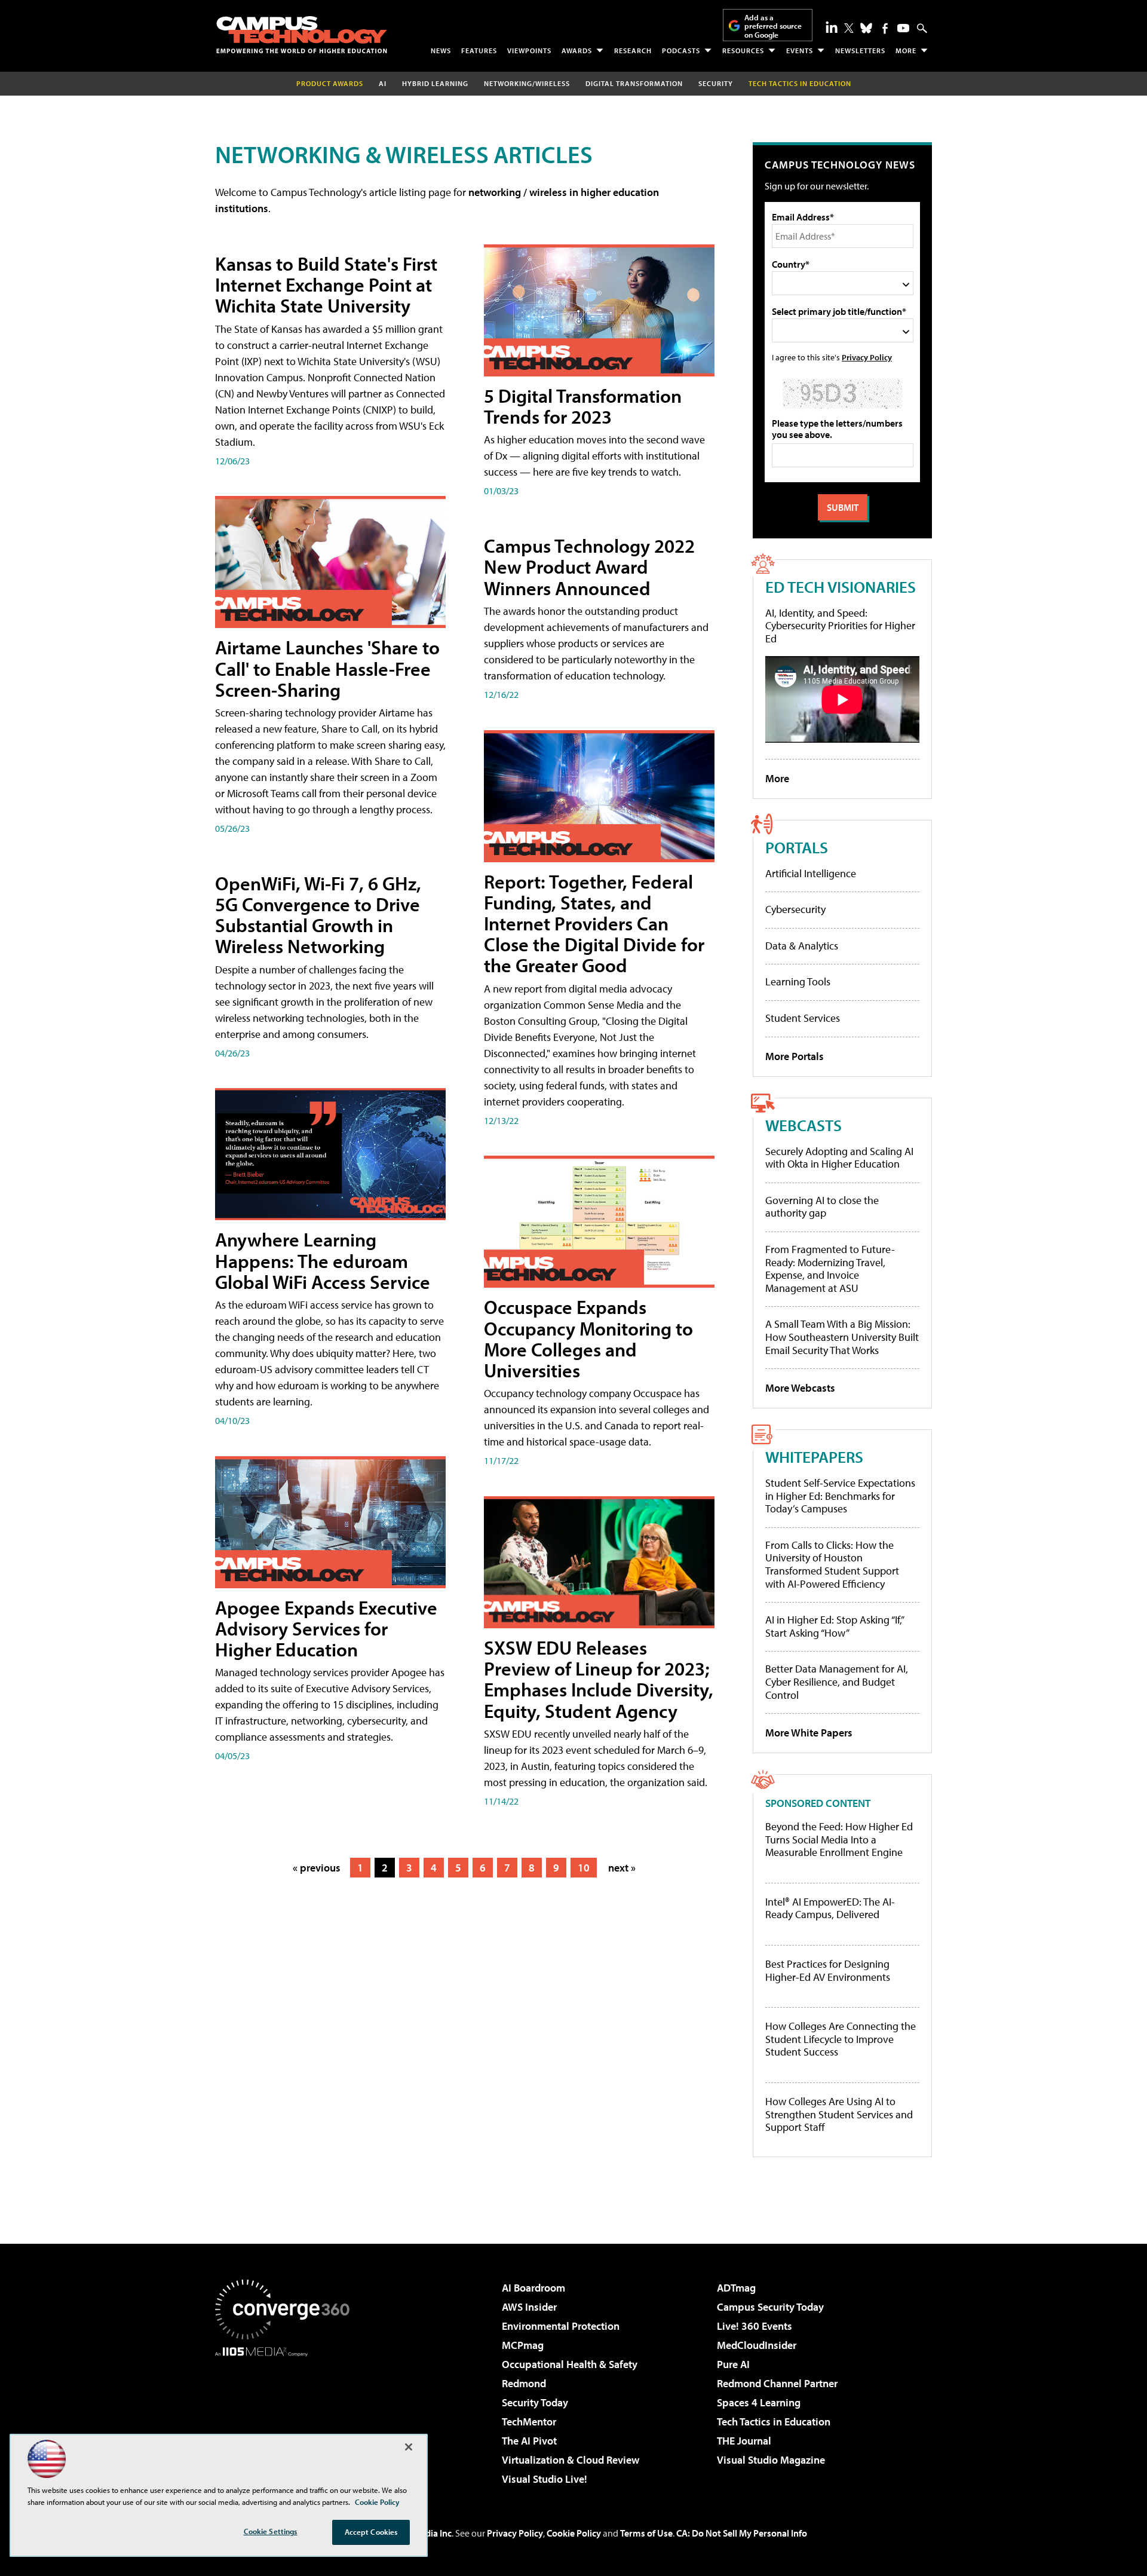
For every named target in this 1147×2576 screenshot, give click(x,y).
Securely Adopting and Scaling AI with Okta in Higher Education (839, 1158)
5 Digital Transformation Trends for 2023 (583, 406)
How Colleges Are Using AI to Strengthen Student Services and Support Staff (839, 2114)
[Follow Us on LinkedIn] (832, 27)
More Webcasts (800, 1388)
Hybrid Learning (435, 83)
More (906, 50)
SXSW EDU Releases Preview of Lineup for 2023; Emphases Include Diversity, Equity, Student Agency (599, 1679)
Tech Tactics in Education (774, 2422)
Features (479, 50)
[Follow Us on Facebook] (885, 28)
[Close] (409, 2447)
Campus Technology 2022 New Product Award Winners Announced (589, 566)
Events (800, 50)
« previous (317, 1868)
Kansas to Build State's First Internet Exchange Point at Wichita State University (326, 284)
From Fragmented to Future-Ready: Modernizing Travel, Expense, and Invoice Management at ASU (830, 1269)
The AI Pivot (529, 2441)
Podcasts (681, 50)
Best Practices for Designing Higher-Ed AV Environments (828, 1970)
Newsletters (860, 50)
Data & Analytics (802, 946)
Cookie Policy (574, 2533)
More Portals (795, 1056)
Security (716, 83)
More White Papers (809, 1733)
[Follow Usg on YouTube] (903, 28)
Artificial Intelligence (811, 873)
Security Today (535, 2402)
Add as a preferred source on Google (773, 26)
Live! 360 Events (755, 2326)
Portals (797, 847)
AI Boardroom (533, 2288)
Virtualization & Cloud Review (571, 2460)
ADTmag (736, 2288)
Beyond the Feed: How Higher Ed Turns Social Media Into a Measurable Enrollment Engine (839, 1840)
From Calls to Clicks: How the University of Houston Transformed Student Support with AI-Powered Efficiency (832, 1564)
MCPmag (523, 2345)
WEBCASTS (803, 1125)
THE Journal (744, 2441)
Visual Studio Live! (545, 2479)
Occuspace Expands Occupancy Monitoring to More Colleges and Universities (588, 1338)
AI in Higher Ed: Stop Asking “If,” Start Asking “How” (834, 1626)
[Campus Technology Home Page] (302, 35)
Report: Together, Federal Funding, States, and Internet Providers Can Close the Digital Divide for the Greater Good (594, 923)
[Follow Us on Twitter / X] (849, 28)
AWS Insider (529, 2307)
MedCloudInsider (757, 2345)
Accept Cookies (371, 2532)
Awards (577, 50)
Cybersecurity (795, 909)
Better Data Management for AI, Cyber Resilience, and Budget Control (837, 1681)
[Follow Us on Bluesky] (866, 28)
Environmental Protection (561, 2326)
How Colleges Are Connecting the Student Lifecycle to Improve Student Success (841, 2039)
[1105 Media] (287, 2418)
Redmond (524, 2383)
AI (383, 83)
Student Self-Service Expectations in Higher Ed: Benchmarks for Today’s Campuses (840, 1496)
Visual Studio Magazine (771, 2460)
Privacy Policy (867, 357)
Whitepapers (814, 1457)
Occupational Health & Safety (570, 2364)
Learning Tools (798, 981)
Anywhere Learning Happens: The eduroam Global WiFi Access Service (323, 1260)
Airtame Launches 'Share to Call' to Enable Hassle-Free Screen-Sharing (327, 668)
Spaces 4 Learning (759, 2402)
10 (584, 1868)
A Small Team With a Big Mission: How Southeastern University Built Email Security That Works (842, 1337)
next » (622, 1868)
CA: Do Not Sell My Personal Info (742, 2533)
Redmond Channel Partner (777, 2383)
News (441, 50)
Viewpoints (529, 50)
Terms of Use (646, 2533)
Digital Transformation (634, 83)
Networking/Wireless (527, 83)
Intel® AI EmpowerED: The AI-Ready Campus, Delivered (830, 1908)
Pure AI (733, 2364)
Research (633, 50)
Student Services (803, 1018)
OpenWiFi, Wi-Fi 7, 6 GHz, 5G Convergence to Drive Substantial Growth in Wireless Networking (318, 915)
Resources (743, 50)
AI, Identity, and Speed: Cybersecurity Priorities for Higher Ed (840, 626)
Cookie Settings (271, 2531)
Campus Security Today (770, 2307)
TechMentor (529, 2422)
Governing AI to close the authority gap (822, 1207)
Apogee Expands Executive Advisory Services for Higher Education (326, 1628)
